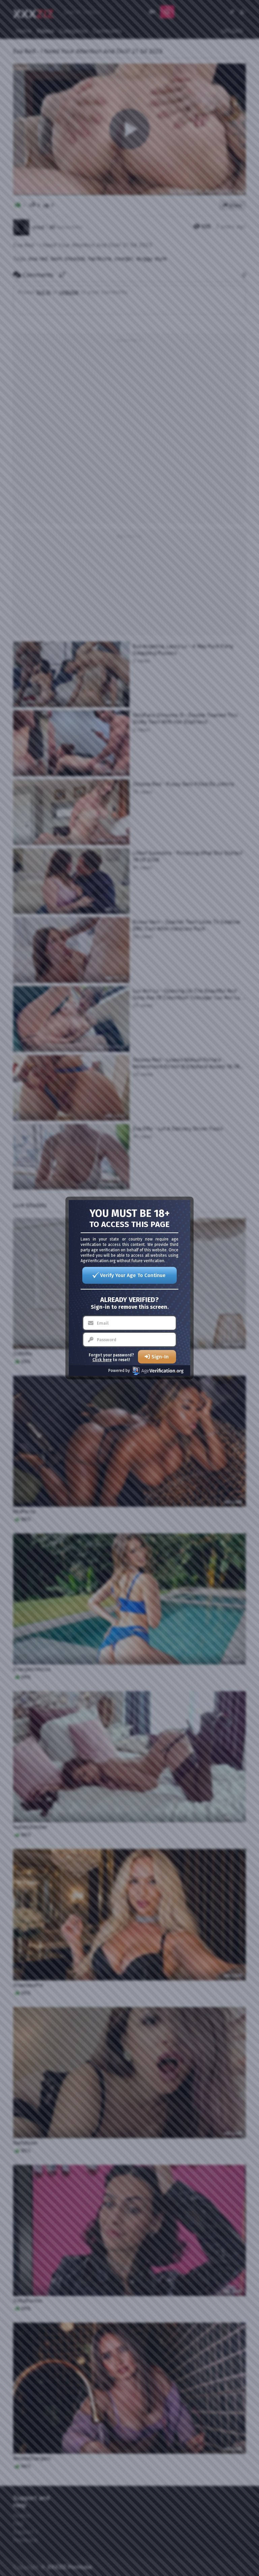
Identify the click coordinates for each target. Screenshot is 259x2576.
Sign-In (160, 1357)
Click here (102, 1360)
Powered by (119, 1371)
